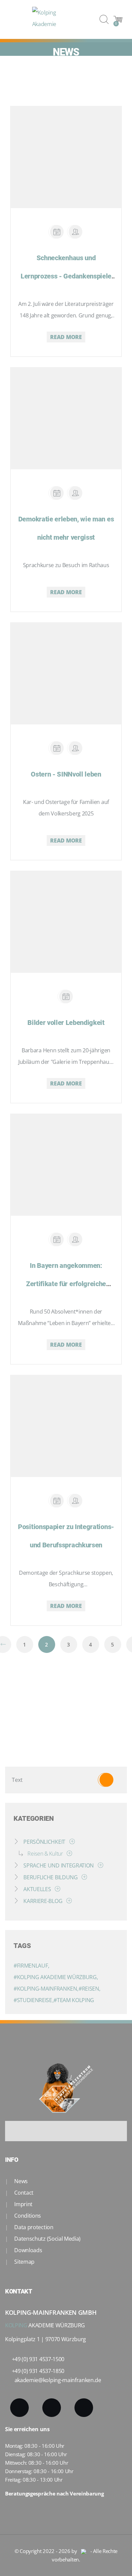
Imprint (23, 2204)
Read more (66, 337)
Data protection (33, 2227)
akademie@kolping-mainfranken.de (58, 2380)
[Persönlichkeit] (71, 1842)
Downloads (28, 2250)
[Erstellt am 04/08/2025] (57, 493)
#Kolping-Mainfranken (46, 1989)
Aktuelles (37, 1889)
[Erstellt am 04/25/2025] (57, 748)
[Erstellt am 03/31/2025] (66, 996)
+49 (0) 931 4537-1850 (38, 2371)
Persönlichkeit (45, 1842)
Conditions (27, 2216)
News (20, 2181)
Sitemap (24, 2262)
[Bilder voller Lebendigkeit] (58, 914)
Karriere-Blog (43, 1901)
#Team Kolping (74, 2000)
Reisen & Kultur (45, 1854)
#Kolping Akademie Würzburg (56, 1977)
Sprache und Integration (59, 1865)
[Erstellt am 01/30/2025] (57, 1239)
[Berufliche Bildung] (83, 1877)
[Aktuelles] (56, 1889)
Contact (23, 2193)
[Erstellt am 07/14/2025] (57, 232)
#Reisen (89, 1989)
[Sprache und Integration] (99, 1865)
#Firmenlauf (31, 1966)
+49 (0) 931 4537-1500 (38, 2359)
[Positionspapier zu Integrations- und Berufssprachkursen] (58, 1418)
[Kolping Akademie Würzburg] (52, 19)
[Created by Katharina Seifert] (75, 1239)
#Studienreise (34, 2000)
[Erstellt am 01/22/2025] (57, 1501)
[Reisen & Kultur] (68, 1854)
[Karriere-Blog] (68, 1901)
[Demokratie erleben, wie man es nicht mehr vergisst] (58, 410)
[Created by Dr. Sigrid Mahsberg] (75, 232)
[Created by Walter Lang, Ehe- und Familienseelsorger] (75, 748)
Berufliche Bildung (51, 1877)
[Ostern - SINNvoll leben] (58, 665)
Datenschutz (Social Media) (47, 2239)
